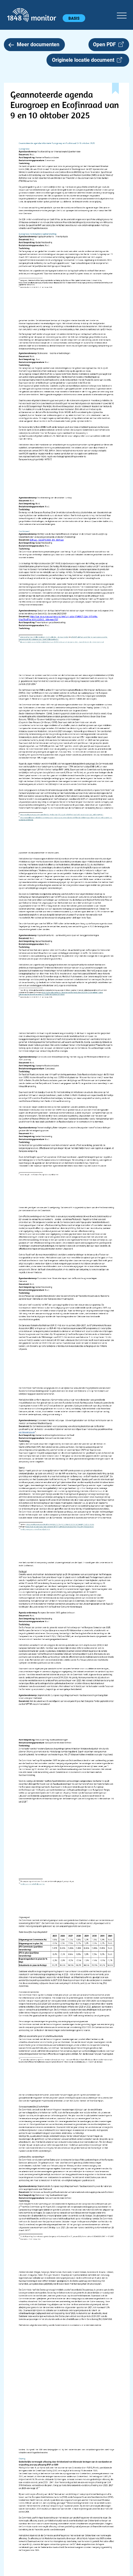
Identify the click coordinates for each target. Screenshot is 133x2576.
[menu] (122, 15)
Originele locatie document (84, 60)
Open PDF (106, 44)
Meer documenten (38, 44)
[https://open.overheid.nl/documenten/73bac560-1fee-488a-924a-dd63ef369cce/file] (33, 1885)
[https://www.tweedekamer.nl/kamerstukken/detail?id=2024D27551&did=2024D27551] (35, 1530)
